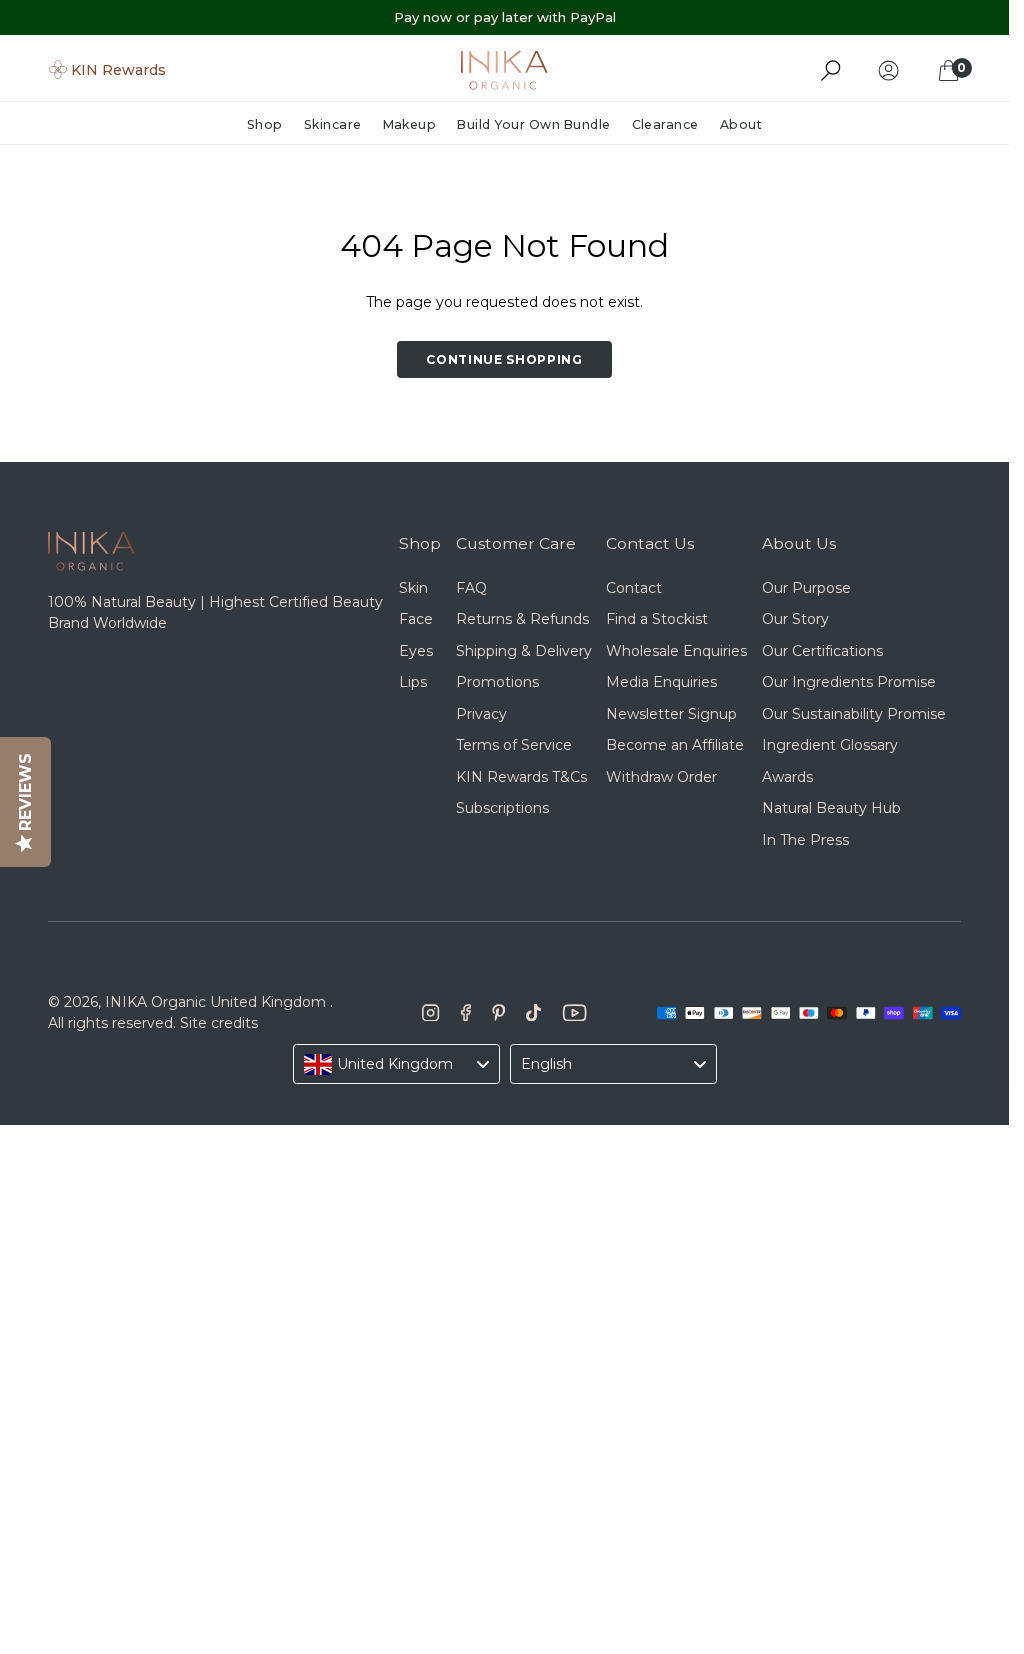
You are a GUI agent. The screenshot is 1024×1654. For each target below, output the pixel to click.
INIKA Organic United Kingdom (215, 1002)
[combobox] (396, 1064)
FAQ (471, 588)
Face (416, 619)
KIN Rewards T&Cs (521, 777)
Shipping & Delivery (524, 651)
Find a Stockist (657, 619)
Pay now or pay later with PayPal (505, 17)
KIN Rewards (118, 70)
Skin (413, 588)
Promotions (497, 682)
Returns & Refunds (522, 619)
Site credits (219, 1023)
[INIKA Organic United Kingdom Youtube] (574, 1013)
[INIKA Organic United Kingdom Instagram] (431, 1013)
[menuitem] (270, 125)
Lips (413, 682)
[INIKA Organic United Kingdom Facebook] (466, 1013)
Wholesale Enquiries (676, 651)
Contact (634, 588)
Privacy (481, 714)
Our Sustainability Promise (854, 714)
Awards (787, 777)
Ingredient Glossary (830, 745)
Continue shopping (504, 359)
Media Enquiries (661, 682)
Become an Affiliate (675, 745)
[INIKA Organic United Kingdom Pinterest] (498, 1013)
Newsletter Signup (671, 714)
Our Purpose (806, 588)
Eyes (416, 651)
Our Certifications (822, 651)
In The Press (805, 840)
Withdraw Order (661, 777)
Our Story (795, 619)
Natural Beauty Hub (831, 808)
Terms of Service (514, 745)
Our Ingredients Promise (849, 682)
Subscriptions (502, 808)
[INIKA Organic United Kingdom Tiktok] (533, 1013)
